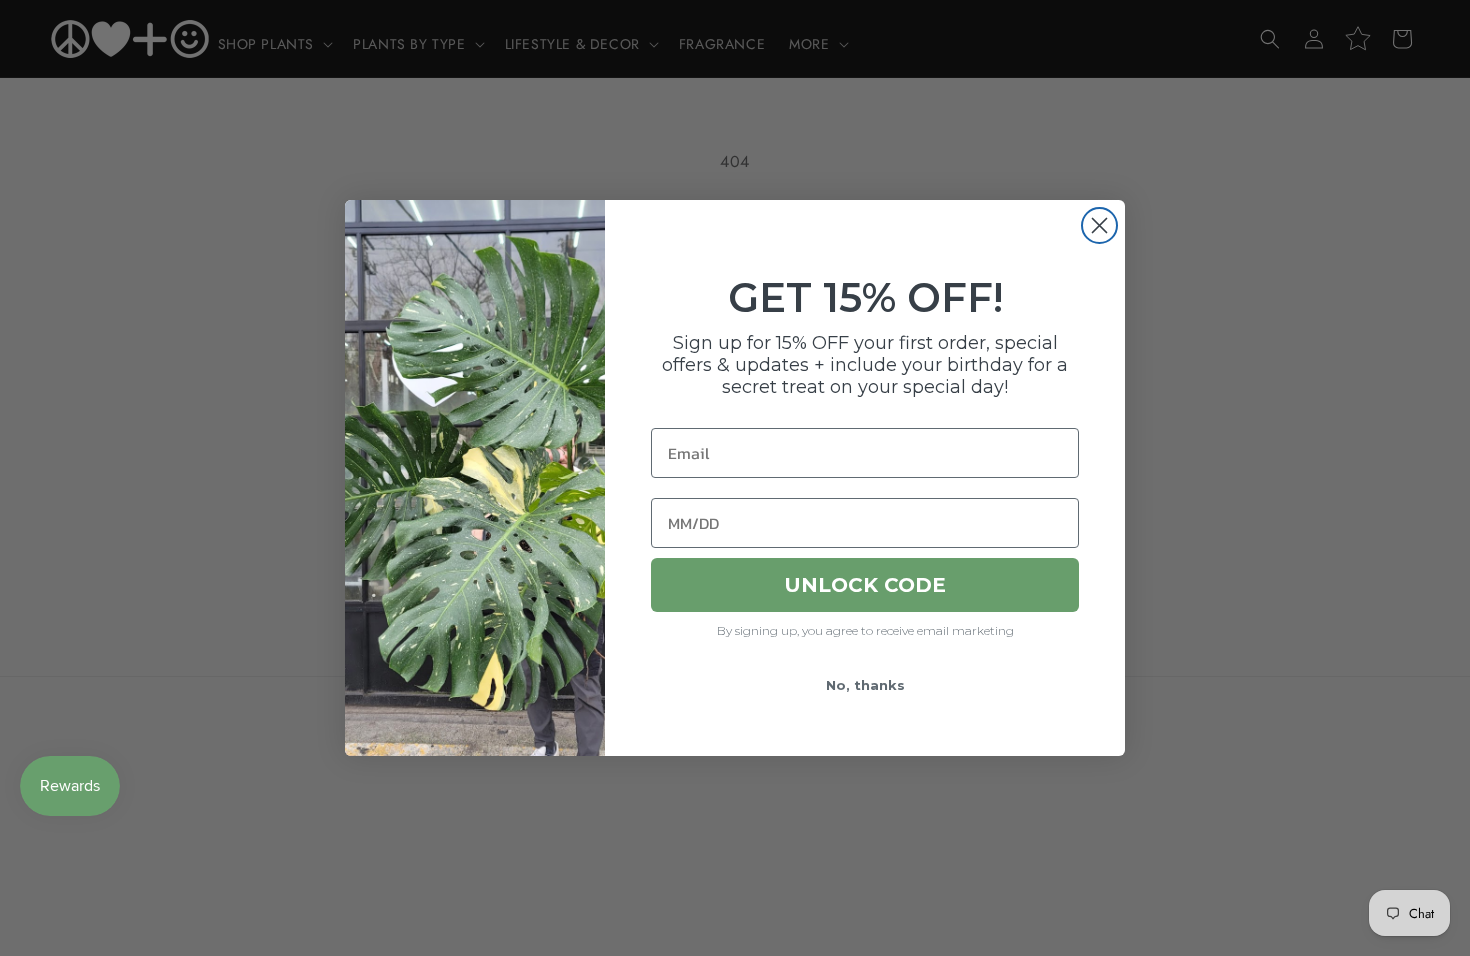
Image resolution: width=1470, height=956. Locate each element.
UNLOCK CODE (865, 585)
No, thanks (865, 685)
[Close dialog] (1099, 225)
